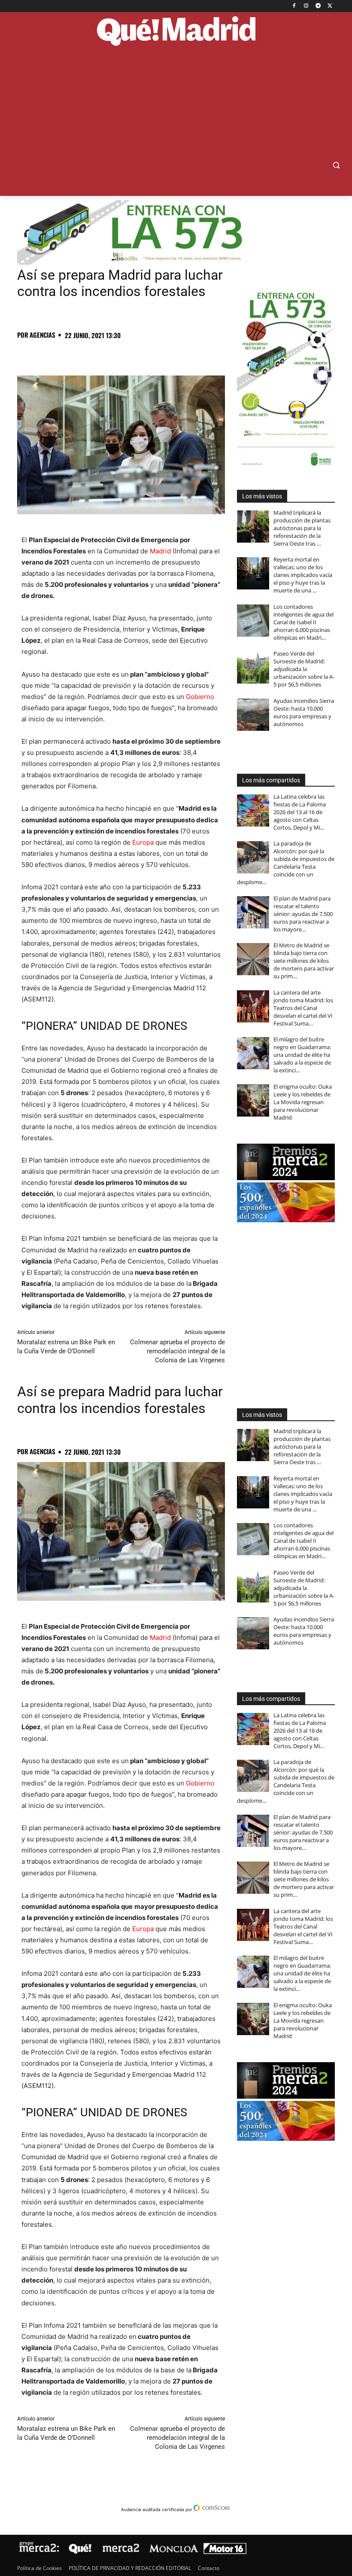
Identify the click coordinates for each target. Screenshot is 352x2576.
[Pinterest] (65, 354)
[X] (330, 6)
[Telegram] (318, 6)
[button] (336, 165)
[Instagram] (306, 6)
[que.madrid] (176, 32)
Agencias (42, 335)
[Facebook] (294, 6)
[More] (164, 354)
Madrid (160, 551)
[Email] (144, 354)
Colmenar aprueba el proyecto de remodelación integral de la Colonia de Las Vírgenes (178, 1351)
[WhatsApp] (85, 354)
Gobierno (200, 697)
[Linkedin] (124, 354)
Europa (143, 842)
